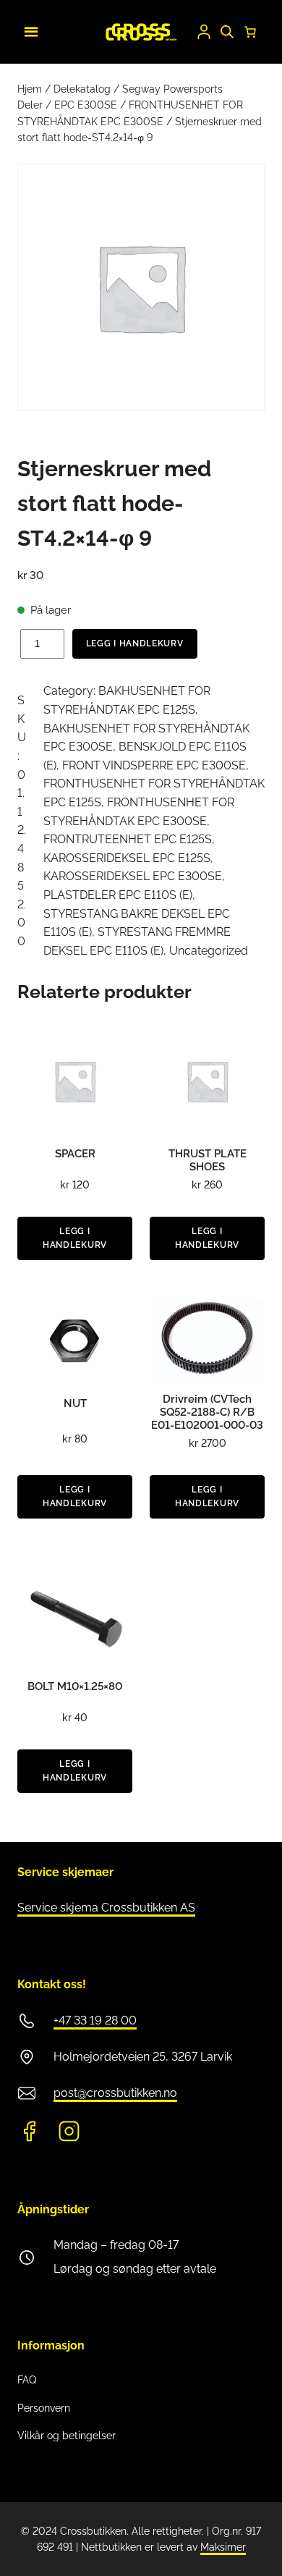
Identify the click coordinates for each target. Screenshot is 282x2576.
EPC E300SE (86, 105)
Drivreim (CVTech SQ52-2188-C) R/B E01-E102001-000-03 (207, 1412)
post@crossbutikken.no (115, 2093)
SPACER (75, 1154)
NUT (75, 1403)
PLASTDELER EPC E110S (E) (118, 895)
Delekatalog (82, 89)
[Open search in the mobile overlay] (227, 32)
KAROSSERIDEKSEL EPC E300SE (133, 876)
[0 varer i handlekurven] (250, 32)
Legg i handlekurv (135, 643)
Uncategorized (209, 951)
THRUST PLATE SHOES (208, 1160)
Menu (29, 30)
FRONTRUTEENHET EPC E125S (128, 839)
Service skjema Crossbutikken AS (106, 1908)
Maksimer (223, 2547)
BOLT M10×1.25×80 (75, 1686)
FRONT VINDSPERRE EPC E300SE (154, 765)
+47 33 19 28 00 (95, 2020)
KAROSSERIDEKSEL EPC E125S (127, 858)
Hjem (30, 89)
